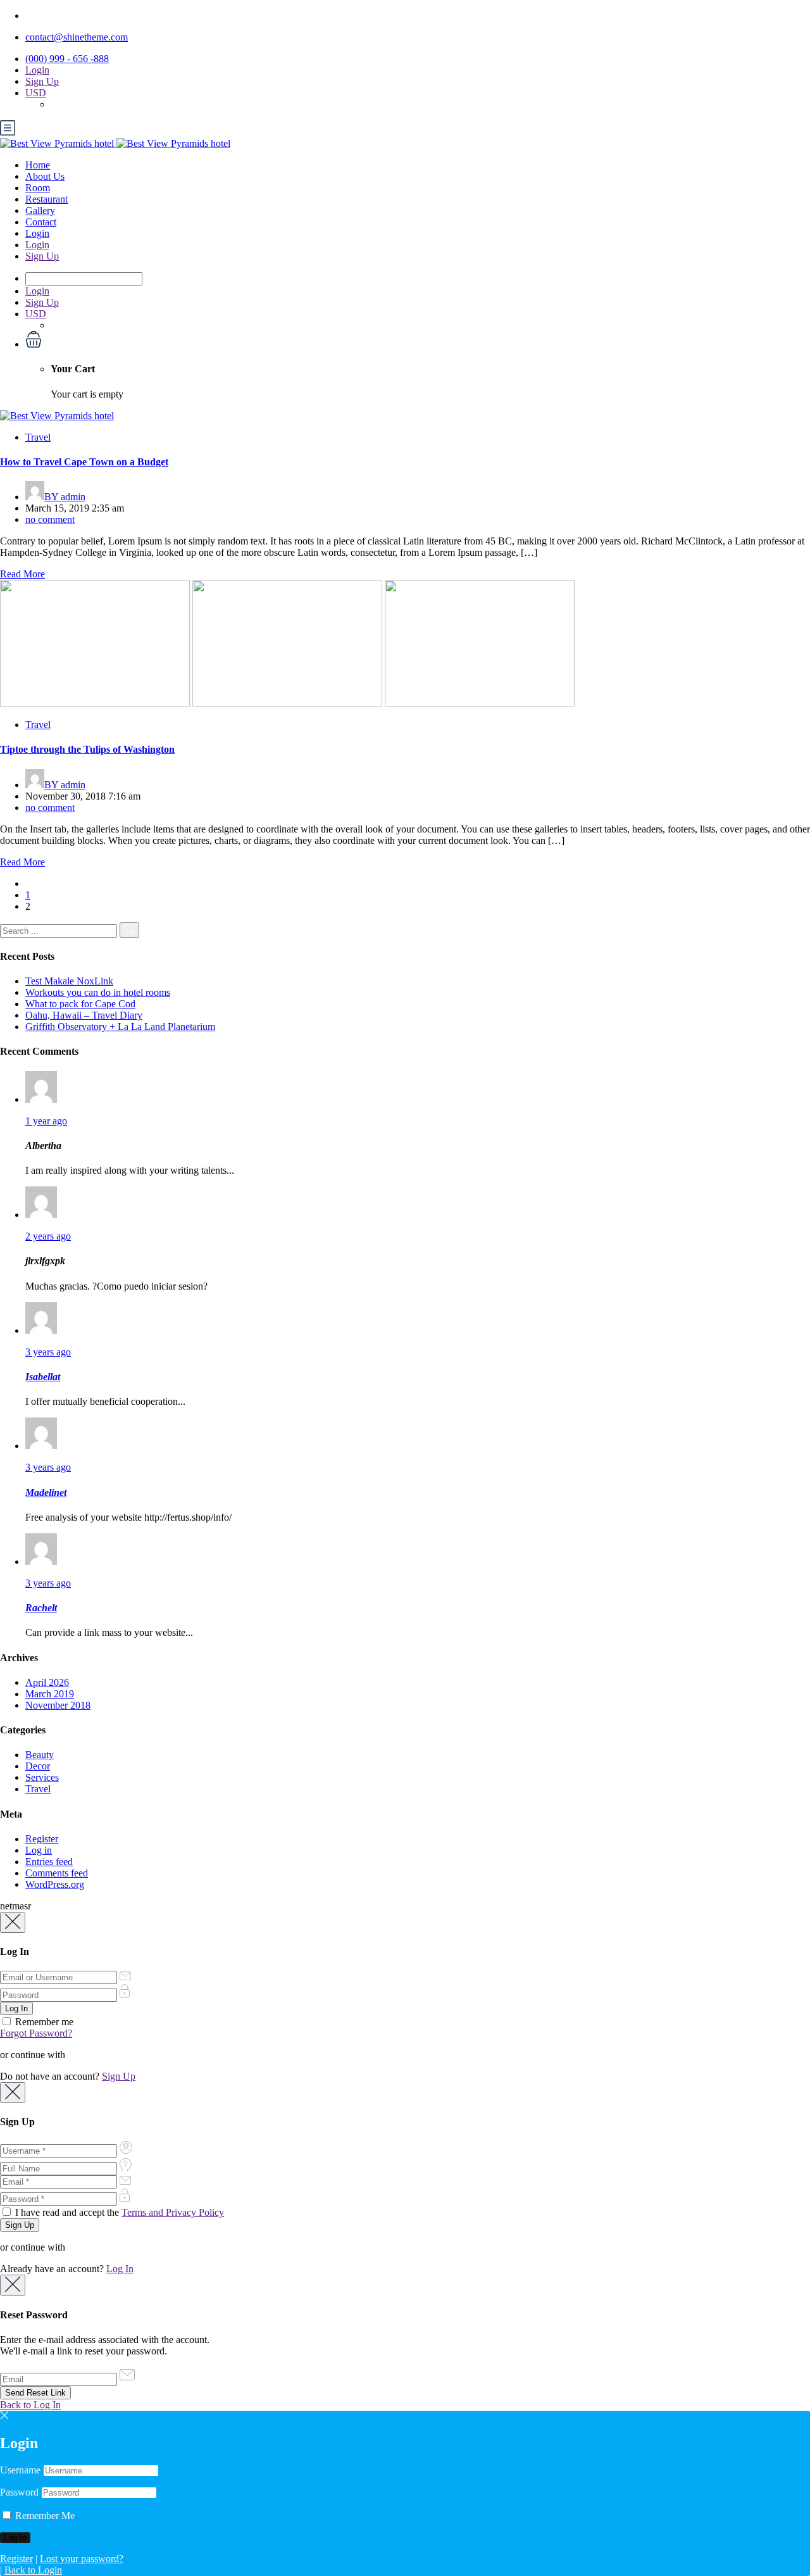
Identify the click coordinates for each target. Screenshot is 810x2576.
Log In (120, 2269)
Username (20, 2470)
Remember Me (44, 2516)
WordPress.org (55, 1884)
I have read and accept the (118, 2212)
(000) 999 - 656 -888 (67, 59)
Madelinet (46, 1492)
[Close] (13, 1922)
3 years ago (48, 1352)
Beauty (40, 1755)
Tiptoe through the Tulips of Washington (87, 749)
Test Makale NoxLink (69, 981)
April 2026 (47, 1682)
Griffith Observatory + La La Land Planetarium (120, 1027)
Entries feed (49, 1862)
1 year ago (46, 1121)
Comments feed (57, 1873)
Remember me (43, 2022)
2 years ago (48, 1236)
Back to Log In (30, 2405)
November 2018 (58, 1705)
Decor (38, 1766)
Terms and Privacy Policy (173, 2212)
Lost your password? (82, 2559)
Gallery (40, 210)
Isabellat (43, 1377)
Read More (22, 574)
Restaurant (47, 199)
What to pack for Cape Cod (80, 1004)
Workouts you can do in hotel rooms (98, 992)
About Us (45, 176)
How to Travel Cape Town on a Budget (84, 462)
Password (19, 2492)
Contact (41, 222)
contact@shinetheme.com (77, 37)
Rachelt (41, 1608)
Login (37, 70)
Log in (39, 1850)
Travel (38, 437)
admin (65, 497)
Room (38, 188)
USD (36, 93)
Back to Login (33, 2570)
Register (42, 1839)
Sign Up (42, 81)
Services (42, 1777)
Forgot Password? (36, 2033)
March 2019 (50, 1694)
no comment (50, 519)
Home (38, 165)
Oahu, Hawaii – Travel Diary (84, 1015)
